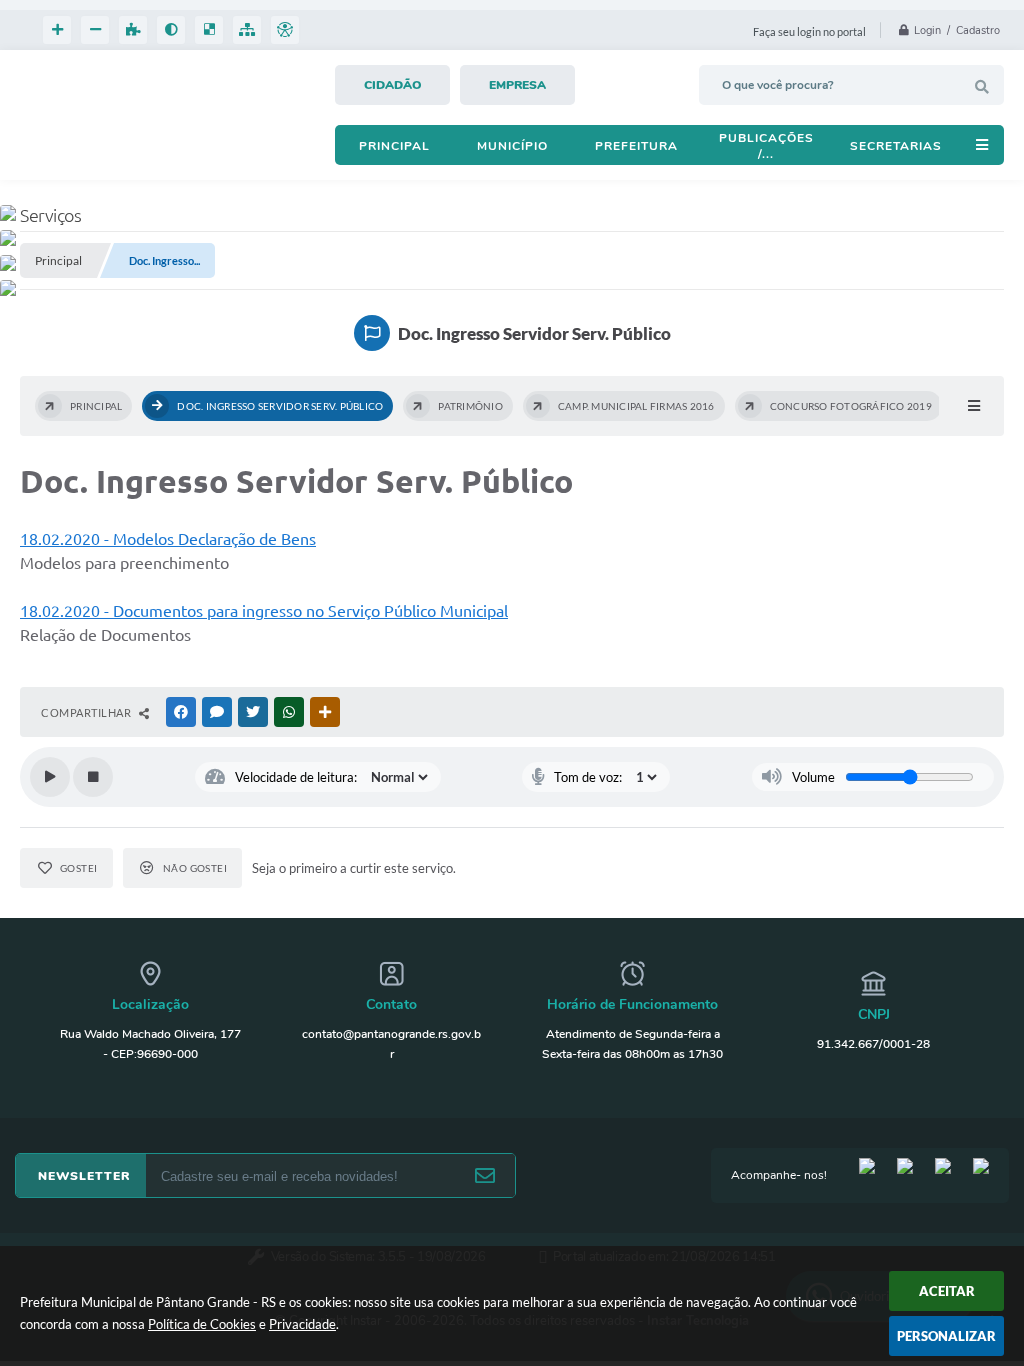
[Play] (50, 777)
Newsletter (84, 1176)
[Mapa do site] (247, 30)
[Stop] (93, 777)
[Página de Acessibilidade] (285, 30)
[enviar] (485, 1176)
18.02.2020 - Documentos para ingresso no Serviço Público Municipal (264, 611)
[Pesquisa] (982, 87)
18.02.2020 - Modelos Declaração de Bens (168, 539)
